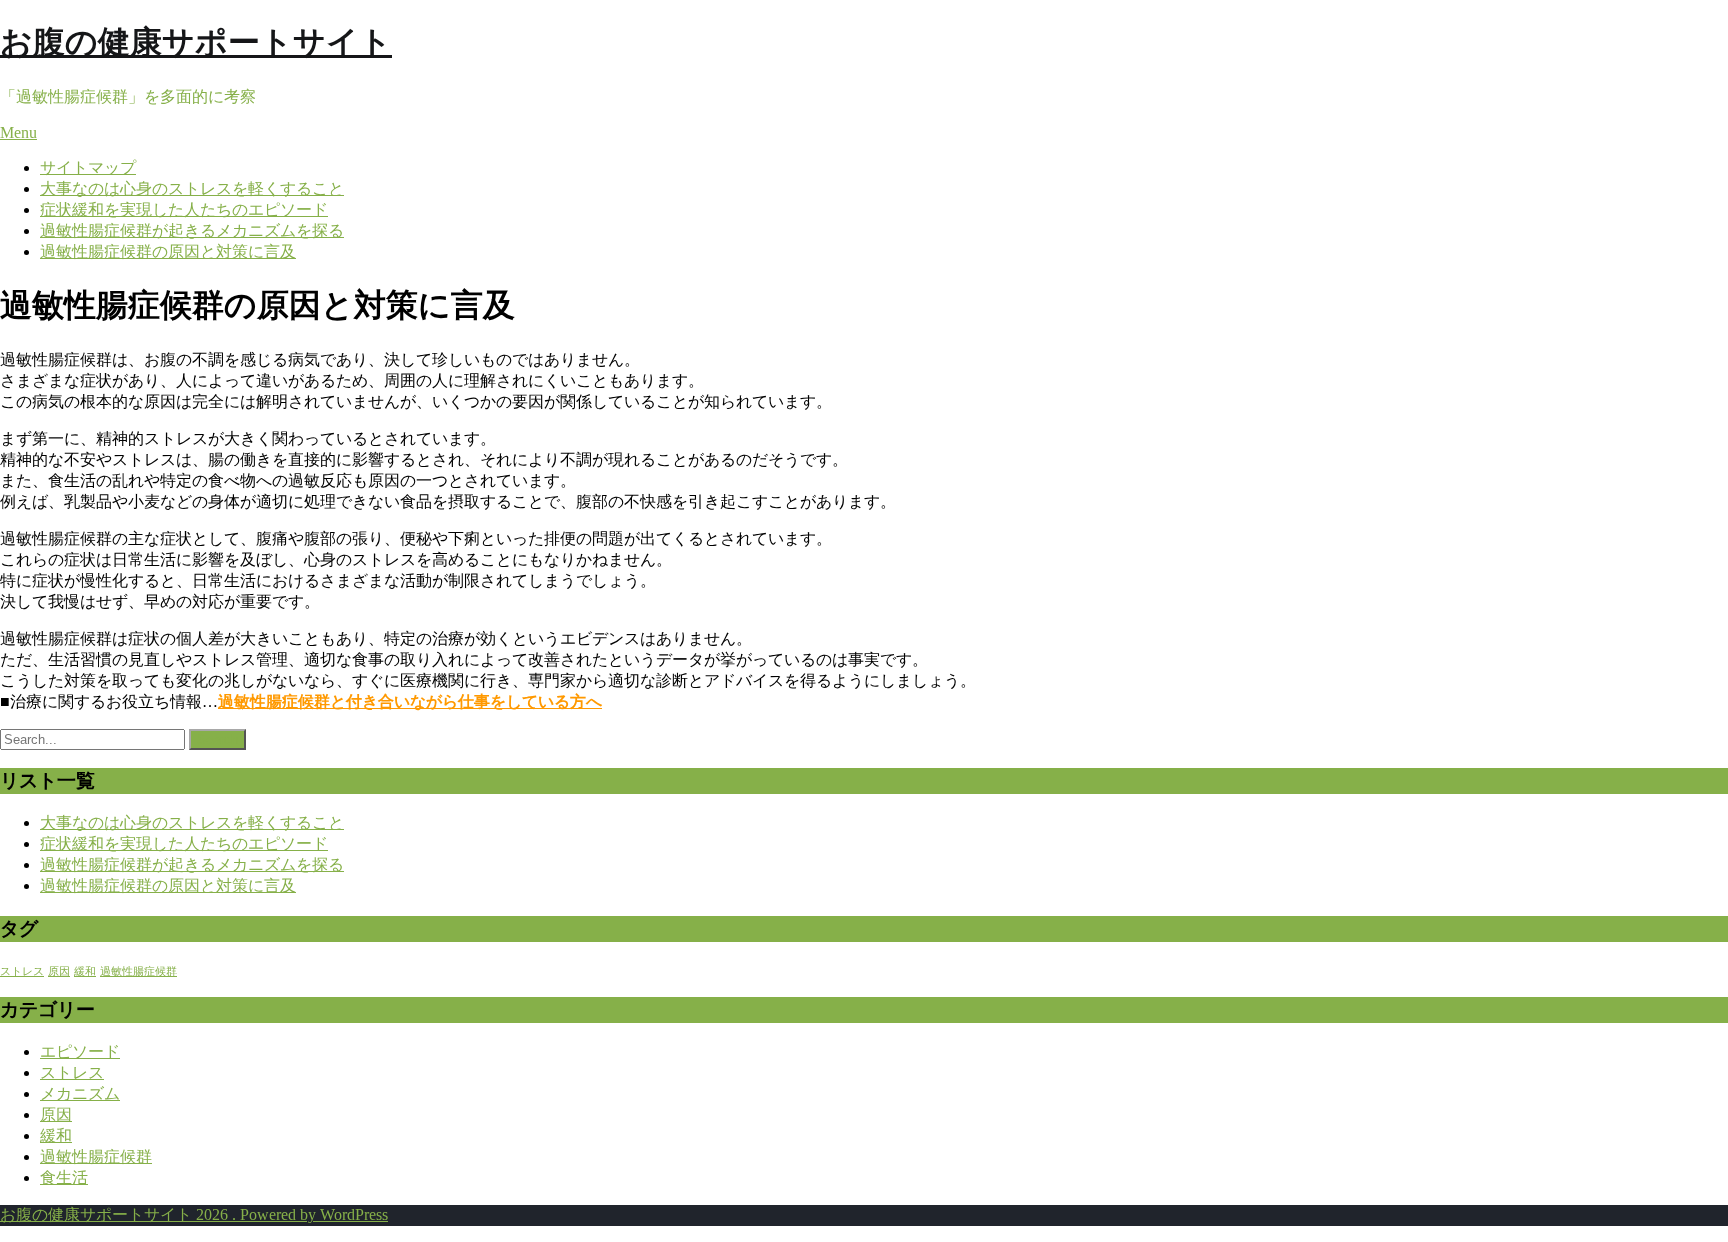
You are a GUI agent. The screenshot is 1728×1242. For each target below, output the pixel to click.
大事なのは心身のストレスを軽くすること (192, 188)
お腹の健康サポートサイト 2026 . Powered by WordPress (194, 1214)
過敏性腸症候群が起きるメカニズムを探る (192, 230)
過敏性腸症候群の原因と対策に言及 (168, 251)
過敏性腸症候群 (138, 971)
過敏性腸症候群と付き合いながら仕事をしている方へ (410, 701)
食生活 (64, 1177)
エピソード (80, 1051)
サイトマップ (88, 167)
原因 (59, 971)
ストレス (22, 971)
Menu (18, 132)
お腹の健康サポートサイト (196, 42)
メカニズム (80, 1093)
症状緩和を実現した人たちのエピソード (184, 209)
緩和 (85, 971)
